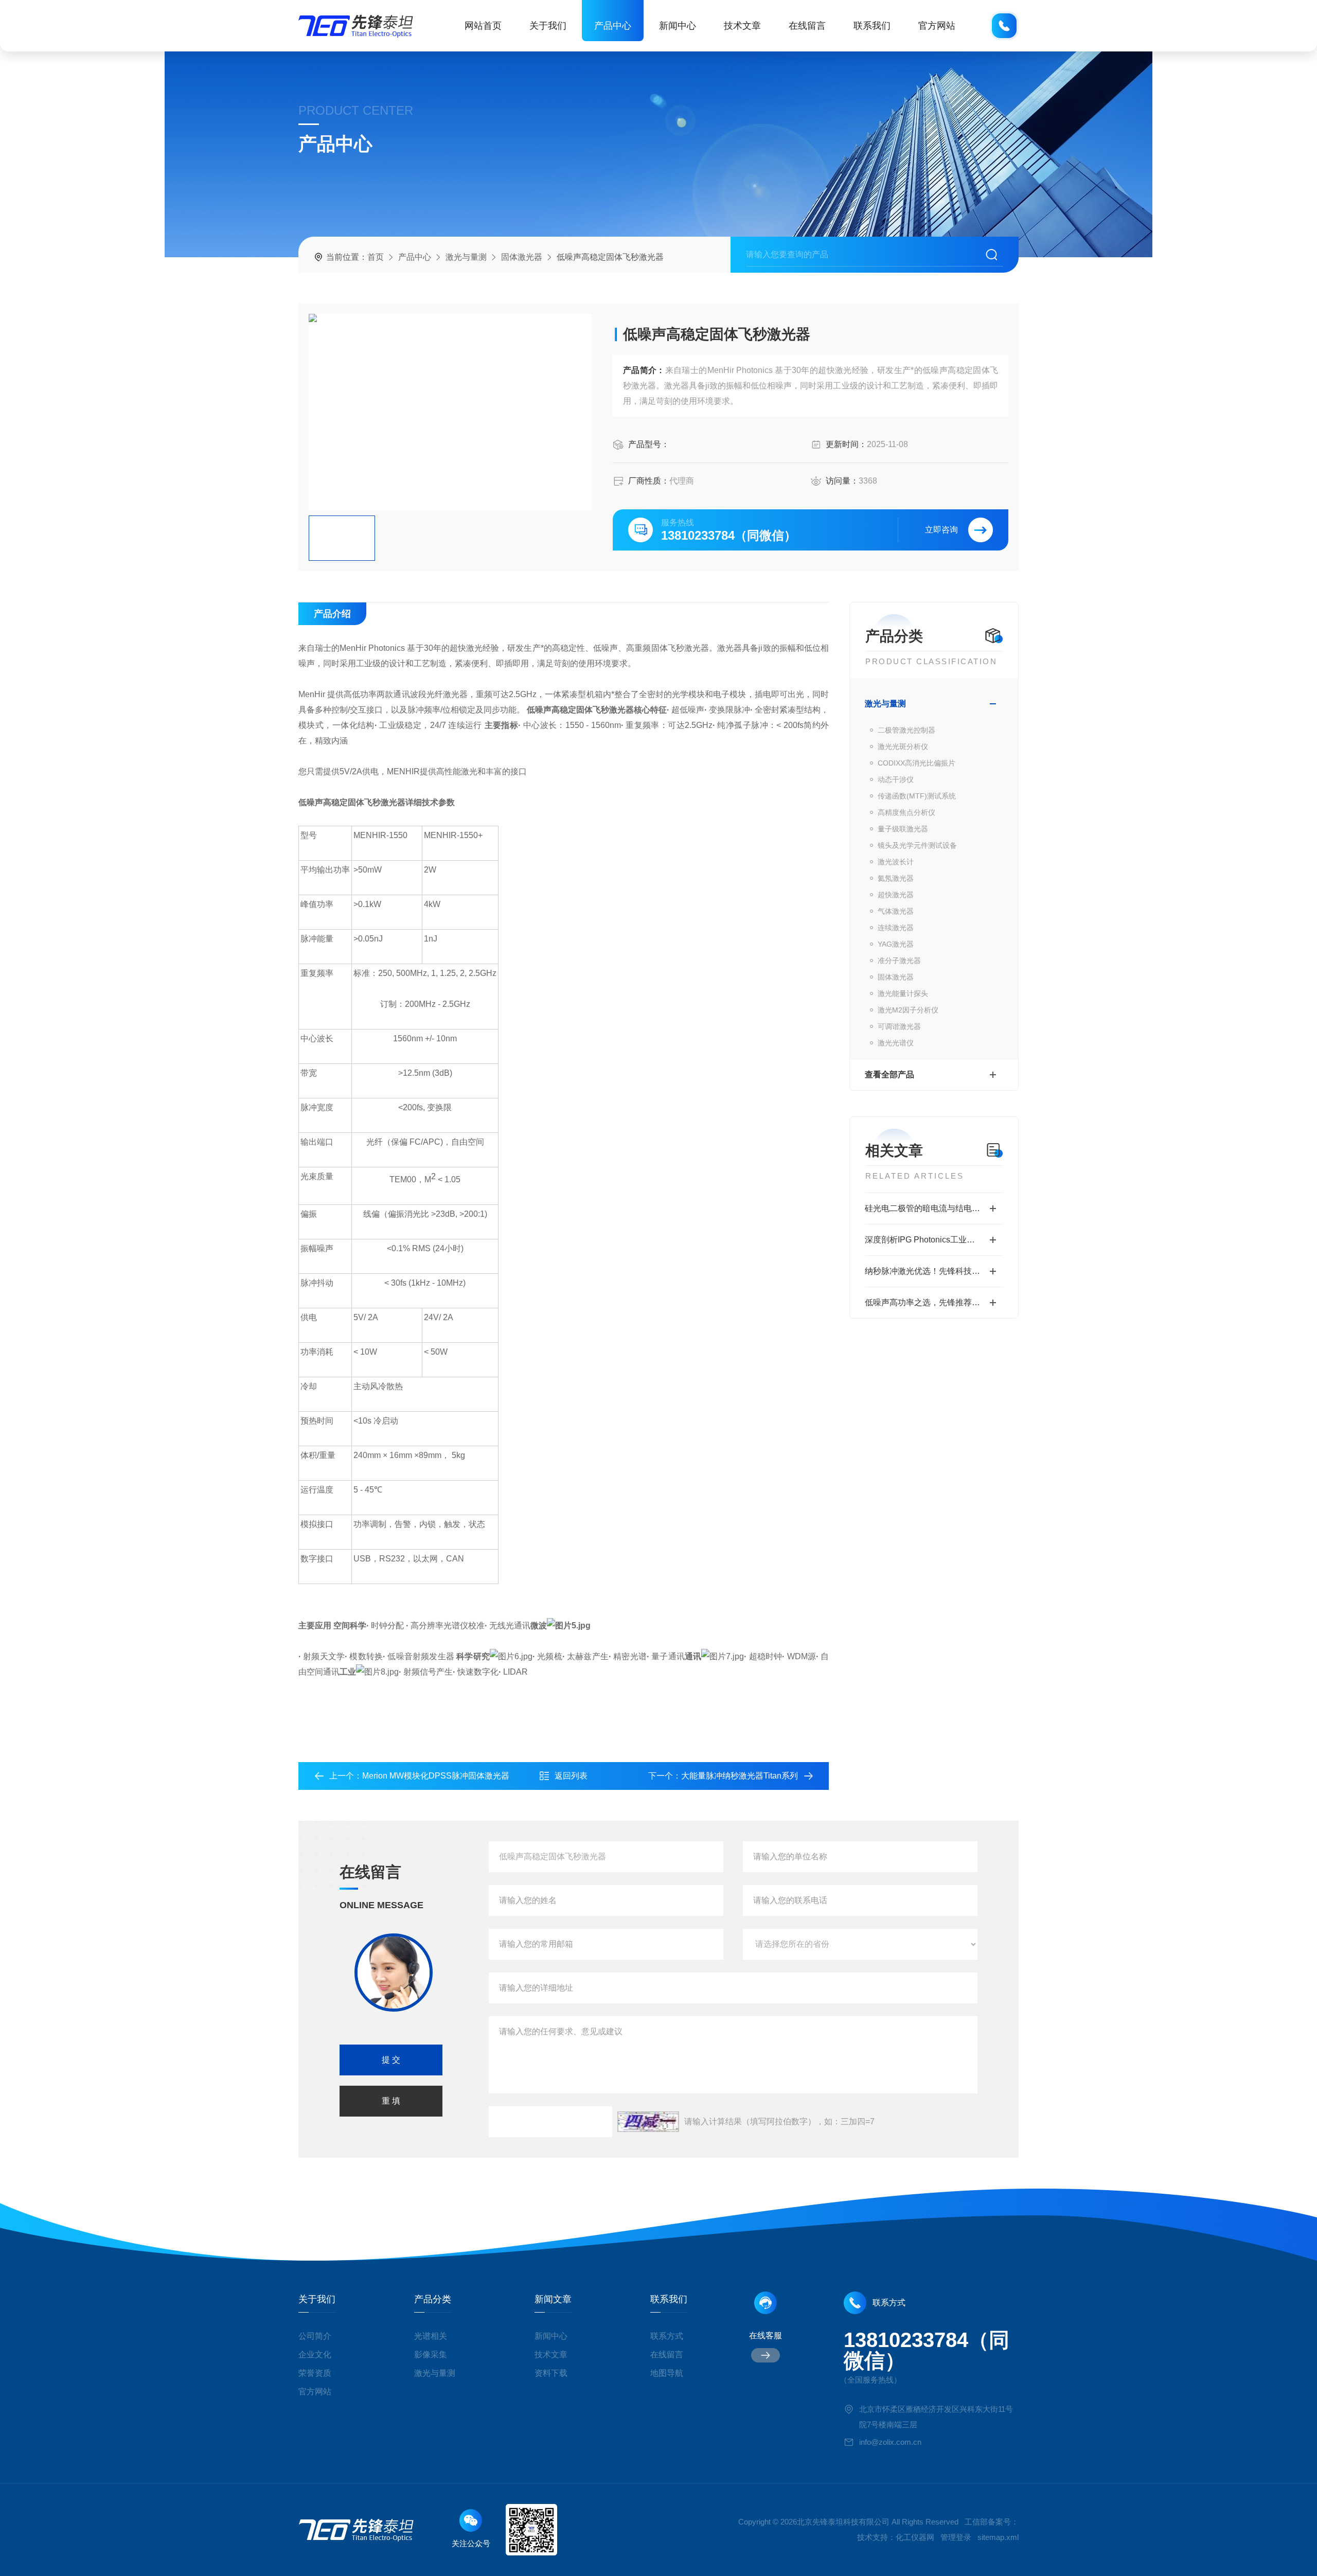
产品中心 (613, 26)
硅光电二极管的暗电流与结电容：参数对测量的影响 (934, 1208)
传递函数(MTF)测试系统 (917, 796)
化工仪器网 (915, 2537)
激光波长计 (896, 862)
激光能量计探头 (903, 993)
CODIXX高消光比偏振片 (916, 763)
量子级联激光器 (903, 829)
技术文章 (742, 26)
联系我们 (872, 26)
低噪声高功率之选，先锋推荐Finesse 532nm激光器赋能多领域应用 (934, 1302)
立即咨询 (941, 530)
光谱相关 (431, 2336)
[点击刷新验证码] (648, 2122)
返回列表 (571, 1776)
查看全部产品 (889, 1074)
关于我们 (548, 26)
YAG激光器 (896, 944)
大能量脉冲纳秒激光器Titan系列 (740, 1776)
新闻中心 (678, 26)
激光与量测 (466, 257)
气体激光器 (896, 911)
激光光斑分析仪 (903, 747)
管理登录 (956, 2537)
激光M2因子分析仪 (908, 1010)
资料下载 (551, 2373)
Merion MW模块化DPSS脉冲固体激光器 (436, 1776)
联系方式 (667, 2336)
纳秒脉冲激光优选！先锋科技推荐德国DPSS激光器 (934, 1271)
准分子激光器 (899, 961)
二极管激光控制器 (906, 730)
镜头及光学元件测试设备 (917, 845)
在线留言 (807, 26)
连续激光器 (896, 928)
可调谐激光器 (899, 1026)
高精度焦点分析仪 (906, 812)
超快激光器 (896, 895)
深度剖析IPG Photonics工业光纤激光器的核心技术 (934, 1240)
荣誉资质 (315, 2373)
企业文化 (315, 2355)
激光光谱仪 (896, 1043)
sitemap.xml (998, 2537)
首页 (376, 257)
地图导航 (667, 2373)
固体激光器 (522, 257)
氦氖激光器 (896, 878)
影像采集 (431, 2355)
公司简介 (315, 2336)
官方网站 (937, 26)
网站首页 (483, 26)
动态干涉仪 (896, 779)
